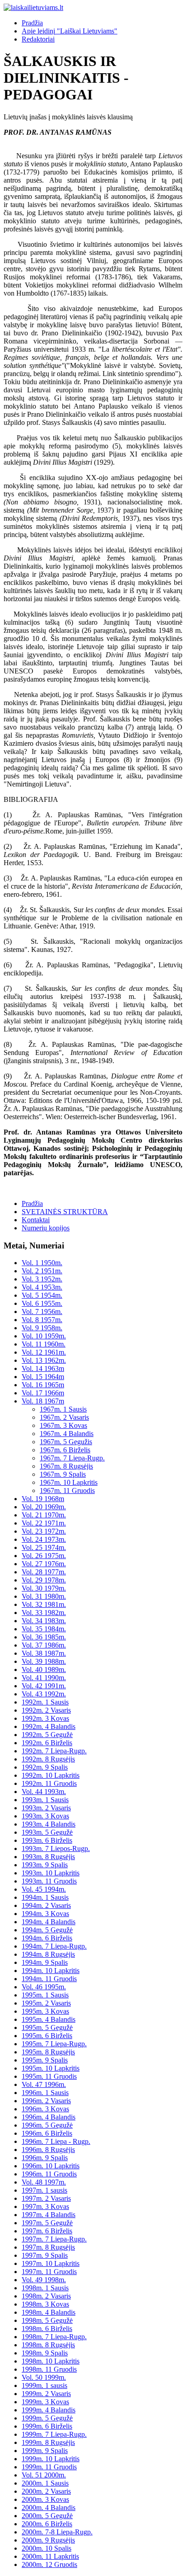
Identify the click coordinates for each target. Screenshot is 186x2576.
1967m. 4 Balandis (67, 1434)
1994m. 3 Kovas (45, 1914)
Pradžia (32, 23)
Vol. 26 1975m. (44, 1556)
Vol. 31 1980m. (44, 1596)
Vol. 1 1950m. (42, 1263)
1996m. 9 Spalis (45, 2158)
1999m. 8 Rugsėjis (48, 2442)
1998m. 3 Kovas (45, 2304)
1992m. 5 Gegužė (47, 1735)
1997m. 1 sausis (44, 2190)
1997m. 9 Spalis (45, 2255)
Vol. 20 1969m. (44, 1507)
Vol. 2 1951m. (42, 1271)
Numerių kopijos (46, 1228)
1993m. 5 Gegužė (47, 1832)
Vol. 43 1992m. (44, 1694)
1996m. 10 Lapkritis (51, 2166)
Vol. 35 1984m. (44, 1629)
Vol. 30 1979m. (44, 1588)
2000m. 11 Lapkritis (50, 2556)
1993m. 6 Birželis (47, 1840)
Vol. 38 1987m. (44, 1653)
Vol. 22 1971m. (44, 1523)
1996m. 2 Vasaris (46, 2101)
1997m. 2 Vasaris (46, 2198)
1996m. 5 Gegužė (47, 2125)
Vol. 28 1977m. (44, 1572)
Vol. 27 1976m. (44, 1564)
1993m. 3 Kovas (45, 1816)
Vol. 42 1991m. (44, 1686)
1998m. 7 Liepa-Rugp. (54, 2337)
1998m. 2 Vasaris (46, 2296)
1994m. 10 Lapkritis (51, 1971)
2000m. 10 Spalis (46, 2548)
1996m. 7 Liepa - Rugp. (56, 2141)
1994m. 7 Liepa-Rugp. (54, 1946)
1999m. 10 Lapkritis (51, 2459)
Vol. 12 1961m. (44, 1352)
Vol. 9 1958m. (42, 1328)
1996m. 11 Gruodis (49, 2174)
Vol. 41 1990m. (44, 1678)
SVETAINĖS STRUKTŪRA (65, 1212)
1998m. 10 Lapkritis (51, 2361)
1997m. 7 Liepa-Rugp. (54, 2239)
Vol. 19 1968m (43, 1499)
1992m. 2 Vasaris (46, 1710)
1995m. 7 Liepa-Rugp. (54, 2044)
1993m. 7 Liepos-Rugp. (56, 1848)
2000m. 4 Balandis (49, 2508)
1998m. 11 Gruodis (49, 2369)
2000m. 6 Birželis (47, 2524)
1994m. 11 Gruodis (49, 1979)
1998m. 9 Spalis (45, 2353)
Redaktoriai (38, 39)
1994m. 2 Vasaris (46, 1905)
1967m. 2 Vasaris (64, 1417)
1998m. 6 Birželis (47, 2329)
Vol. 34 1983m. (44, 1621)
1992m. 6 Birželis (47, 1743)
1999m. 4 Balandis (49, 2410)
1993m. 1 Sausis (45, 1800)
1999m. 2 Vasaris (46, 2394)
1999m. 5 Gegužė (47, 2418)
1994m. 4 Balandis (49, 1922)
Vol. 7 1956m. (42, 1312)
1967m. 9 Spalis (63, 1474)
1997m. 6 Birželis (47, 2231)
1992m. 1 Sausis (45, 1702)
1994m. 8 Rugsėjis (48, 1954)
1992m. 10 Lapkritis (51, 1775)
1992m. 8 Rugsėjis (48, 1759)
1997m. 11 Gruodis (49, 2272)
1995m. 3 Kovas (45, 2011)
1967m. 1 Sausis (63, 1409)
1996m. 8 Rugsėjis (48, 2150)
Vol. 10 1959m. (44, 1336)
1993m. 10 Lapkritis (51, 1873)
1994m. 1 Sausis (45, 1897)
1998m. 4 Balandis (49, 2312)
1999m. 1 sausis (44, 2385)
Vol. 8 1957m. (42, 1320)
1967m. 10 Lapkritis (69, 1482)
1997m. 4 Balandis (49, 2215)
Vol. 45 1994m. (44, 1889)
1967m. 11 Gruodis (67, 1491)
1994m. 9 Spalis (45, 1962)
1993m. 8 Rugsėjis (48, 1857)
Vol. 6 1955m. (42, 1303)
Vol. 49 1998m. (44, 2280)
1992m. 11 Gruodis (49, 1783)
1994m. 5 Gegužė (47, 1930)
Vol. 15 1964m (43, 1377)
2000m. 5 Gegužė (47, 2516)
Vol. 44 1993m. (44, 1792)
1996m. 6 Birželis (47, 2133)
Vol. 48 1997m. (44, 2182)
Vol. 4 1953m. (42, 1287)
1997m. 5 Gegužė (47, 2223)
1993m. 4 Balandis (49, 1824)
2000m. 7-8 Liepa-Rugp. (57, 2532)
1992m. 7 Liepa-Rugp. (54, 1751)
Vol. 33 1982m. (44, 1613)
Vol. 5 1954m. (42, 1295)
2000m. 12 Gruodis (49, 2564)
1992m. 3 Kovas (45, 1718)
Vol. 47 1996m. (44, 2084)
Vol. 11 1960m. (44, 1344)
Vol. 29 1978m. (44, 1580)
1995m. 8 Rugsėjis (48, 2052)
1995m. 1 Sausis (45, 1995)
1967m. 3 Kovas (63, 1425)
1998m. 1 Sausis (45, 2288)
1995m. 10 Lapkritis (51, 2068)
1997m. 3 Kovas (45, 2206)
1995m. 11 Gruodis (49, 2076)
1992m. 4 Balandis (49, 1726)
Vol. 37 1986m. (44, 1645)
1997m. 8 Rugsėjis (48, 2247)
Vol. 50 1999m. (44, 2377)
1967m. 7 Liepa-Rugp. (72, 1458)
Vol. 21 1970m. (44, 1515)
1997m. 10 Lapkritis (51, 2263)
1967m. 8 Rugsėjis (66, 1466)
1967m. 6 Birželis (65, 1450)
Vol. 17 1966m (43, 1393)
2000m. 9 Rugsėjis (48, 2540)
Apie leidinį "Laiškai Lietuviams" (70, 31)
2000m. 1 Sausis (45, 2483)
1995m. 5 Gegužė (47, 2027)
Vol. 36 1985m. (44, 1637)
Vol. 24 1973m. (44, 1539)
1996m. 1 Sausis (45, 2093)
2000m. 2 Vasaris (46, 2491)
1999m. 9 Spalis (45, 2451)
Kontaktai (36, 1220)
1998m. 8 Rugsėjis (48, 2345)
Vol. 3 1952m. (42, 1279)
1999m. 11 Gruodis (49, 2467)
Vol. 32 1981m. (44, 1604)
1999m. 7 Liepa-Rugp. (54, 2434)
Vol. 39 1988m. (44, 1661)
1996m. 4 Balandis (49, 2117)
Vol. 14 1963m (43, 1368)
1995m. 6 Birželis (47, 2036)
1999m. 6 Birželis (47, 2426)
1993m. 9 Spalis (45, 1865)
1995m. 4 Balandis (49, 2019)
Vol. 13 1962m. (44, 1360)
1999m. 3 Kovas (45, 2402)
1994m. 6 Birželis (47, 1938)
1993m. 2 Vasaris (46, 1808)
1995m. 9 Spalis (45, 2060)
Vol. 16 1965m (43, 1385)
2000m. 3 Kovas (45, 2499)
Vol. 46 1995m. (44, 1987)
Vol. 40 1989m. (44, 1669)
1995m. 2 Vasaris (46, 2003)
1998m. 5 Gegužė (47, 2320)
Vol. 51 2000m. (44, 2475)
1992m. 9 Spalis (45, 1767)
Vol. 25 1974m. (44, 1547)
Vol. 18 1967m (43, 1401)
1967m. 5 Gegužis (66, 1442)
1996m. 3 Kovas (45, 2109)
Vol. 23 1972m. (44, 1531)
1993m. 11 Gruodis (49, 1881)
